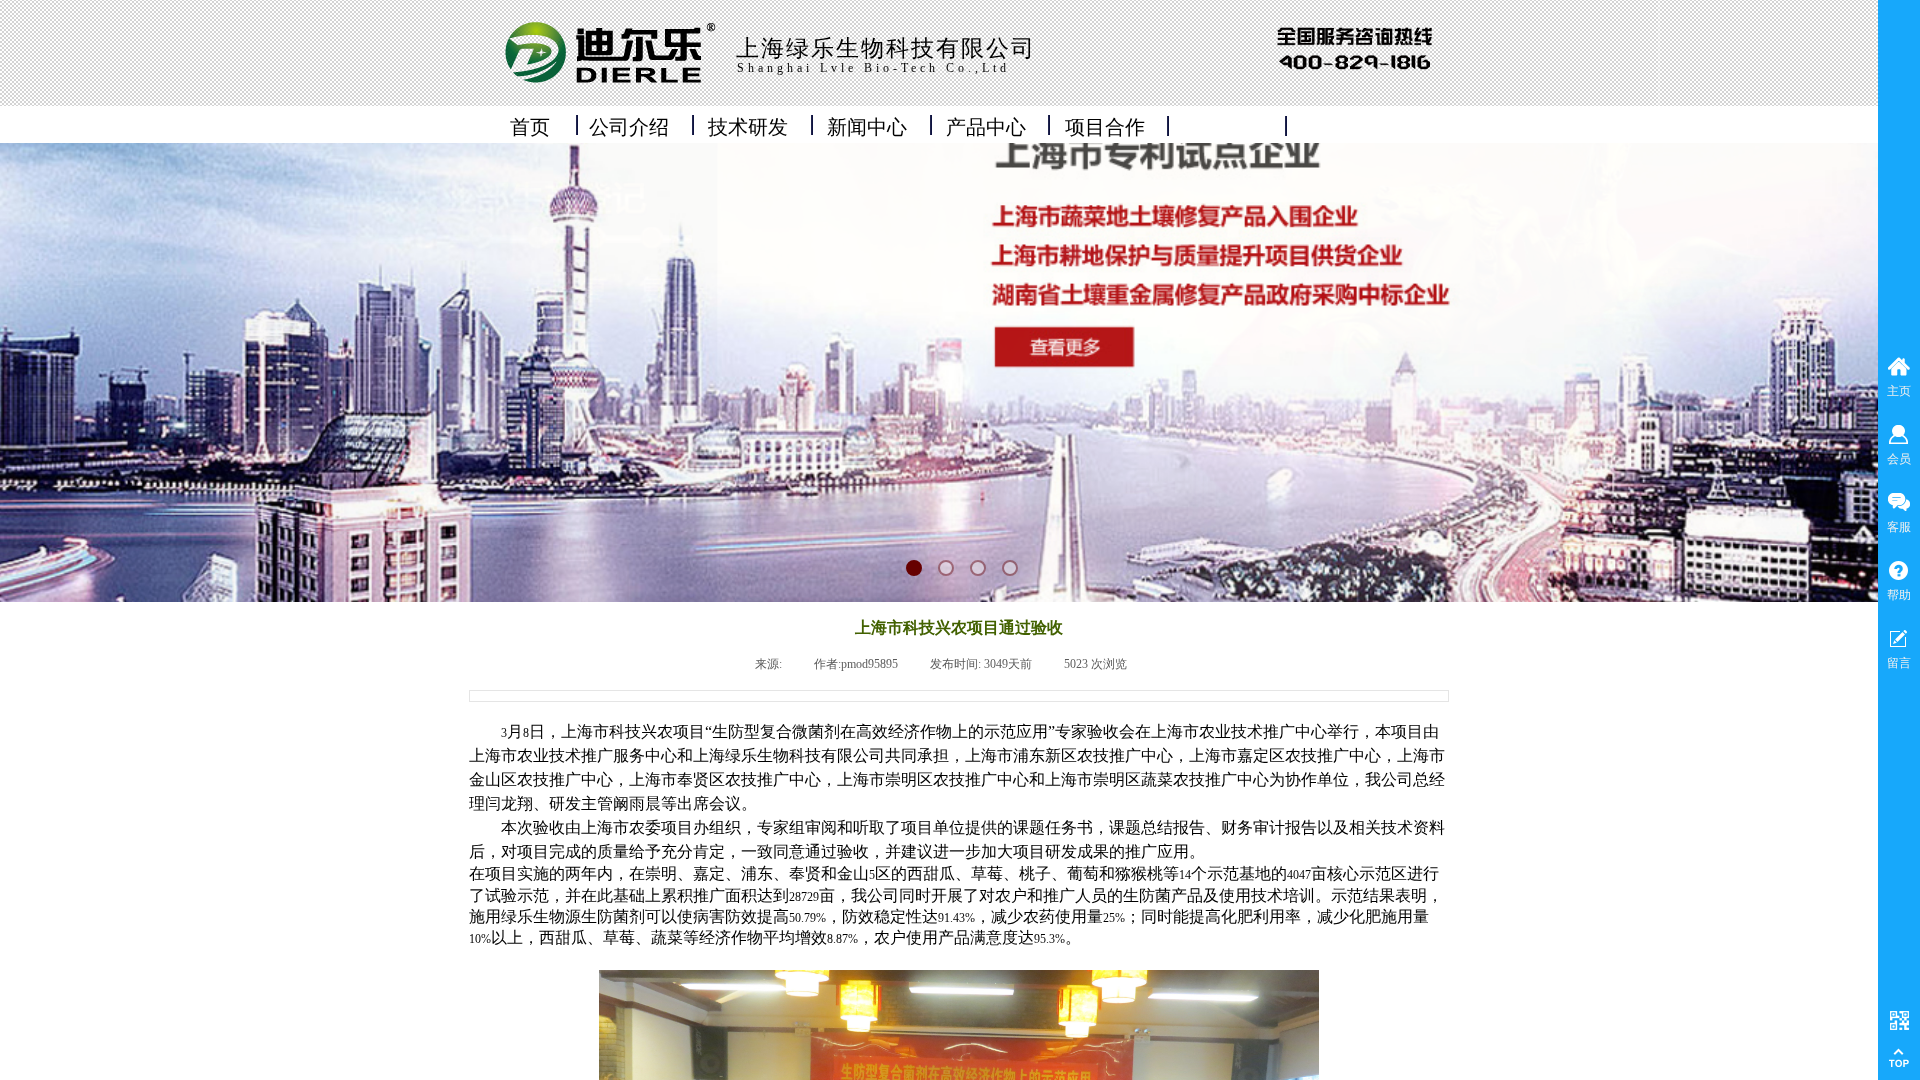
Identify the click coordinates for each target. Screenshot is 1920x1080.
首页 (530, 127)
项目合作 (1105, 127)
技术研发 (748, 127)
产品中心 (986, 127)
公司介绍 (629, 127)
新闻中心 (867, 127)
